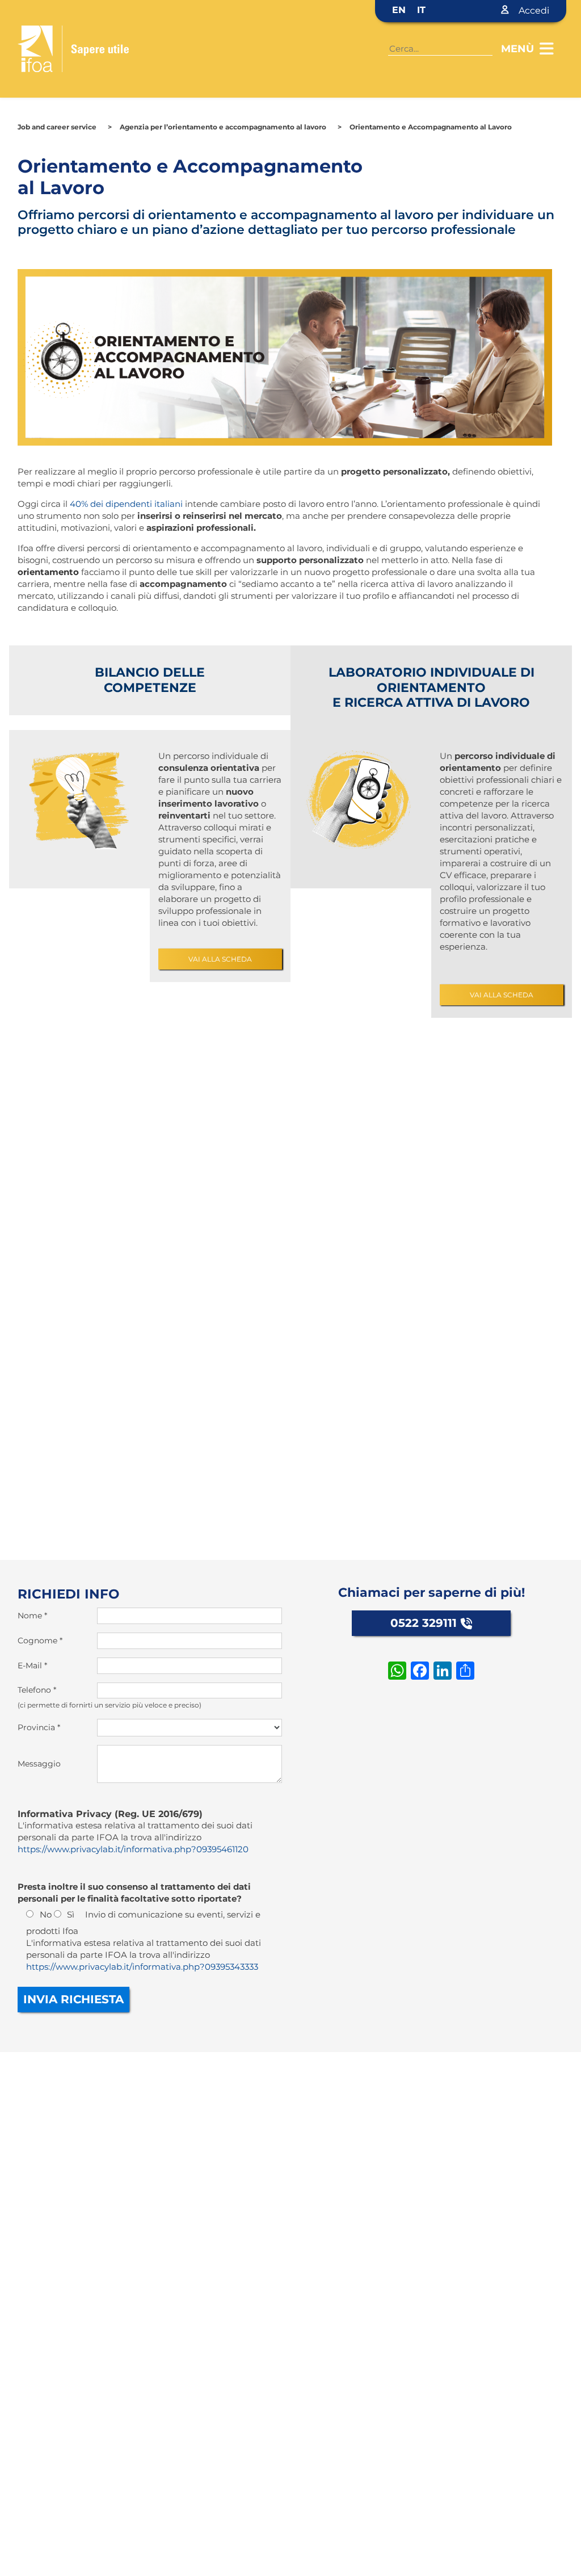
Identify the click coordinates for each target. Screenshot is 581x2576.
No (46, 1914)
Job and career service (57, 127)
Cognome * (40, 1641)
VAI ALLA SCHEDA (220, 959)
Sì (71, 1914)
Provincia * (39, 1727)
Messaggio (39, 1764)
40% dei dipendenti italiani (126, 504)
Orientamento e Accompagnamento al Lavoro (431, 127)
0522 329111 (424, 1623)
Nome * (32, 1616)
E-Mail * (32, 1665)
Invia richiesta (73, 1999)
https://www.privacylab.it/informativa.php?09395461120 (133, 1849)
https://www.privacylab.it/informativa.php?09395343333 (142, 1967)
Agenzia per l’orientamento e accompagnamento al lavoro (223, 127)
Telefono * (37, 1690)
